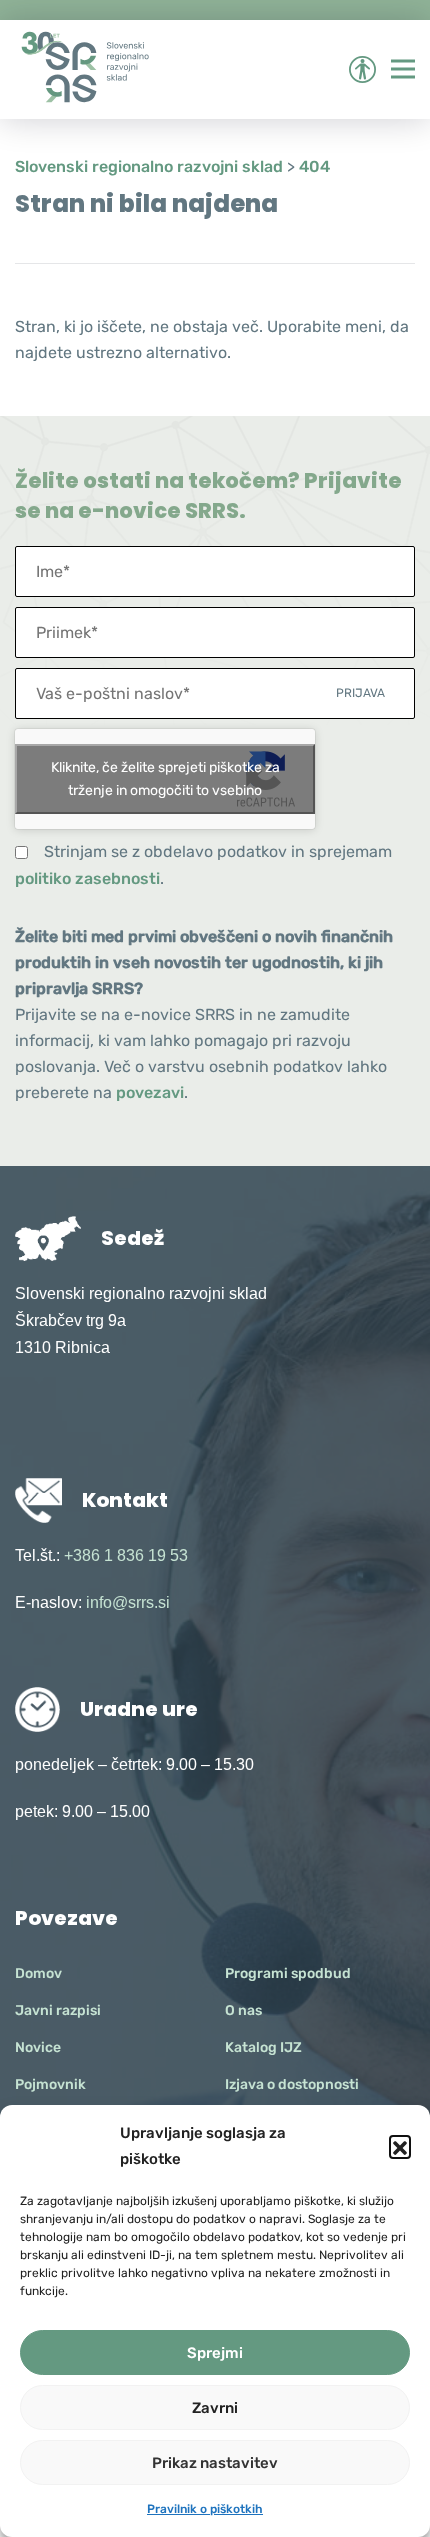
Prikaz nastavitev (215, 2463)
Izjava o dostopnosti (292, 2084)
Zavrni (215, 2408)
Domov (38, 1973)
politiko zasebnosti (87, 878)
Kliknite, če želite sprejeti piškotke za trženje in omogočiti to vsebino (165, 779)
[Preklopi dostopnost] (362, 69)
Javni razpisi (58, 2010)
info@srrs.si (128, 1602)
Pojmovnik (50, 2084)
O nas (243, 2010)
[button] (400, 2146)
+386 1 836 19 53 (126, 1555)
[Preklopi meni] (403, 69)
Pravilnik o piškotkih (205, 2509)
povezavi (150, 1092)
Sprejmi (215, 2353)
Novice (38, 2047)
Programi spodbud (288, 1973)
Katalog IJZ (263, 2047)
